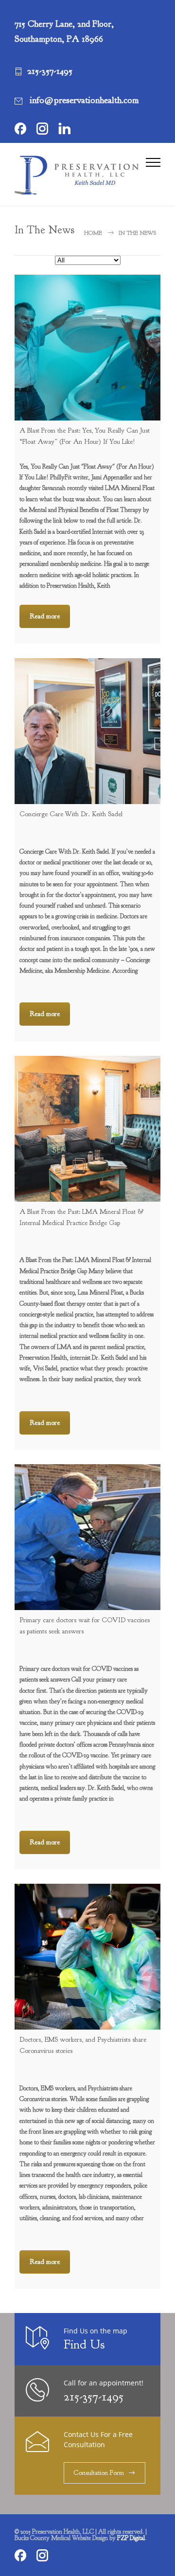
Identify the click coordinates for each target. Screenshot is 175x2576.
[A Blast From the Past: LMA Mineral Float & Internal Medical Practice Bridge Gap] (87, 1129)
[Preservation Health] (80, 175)
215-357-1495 (94, 2396)
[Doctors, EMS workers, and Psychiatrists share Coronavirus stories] (87, 1957)
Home (93, 233)
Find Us (84, 2344)
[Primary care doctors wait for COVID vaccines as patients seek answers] (87, 1537)
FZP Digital (131, 2538)
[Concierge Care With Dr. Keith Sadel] (87, 731)
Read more (45, 616)
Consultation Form (99, 2473)
